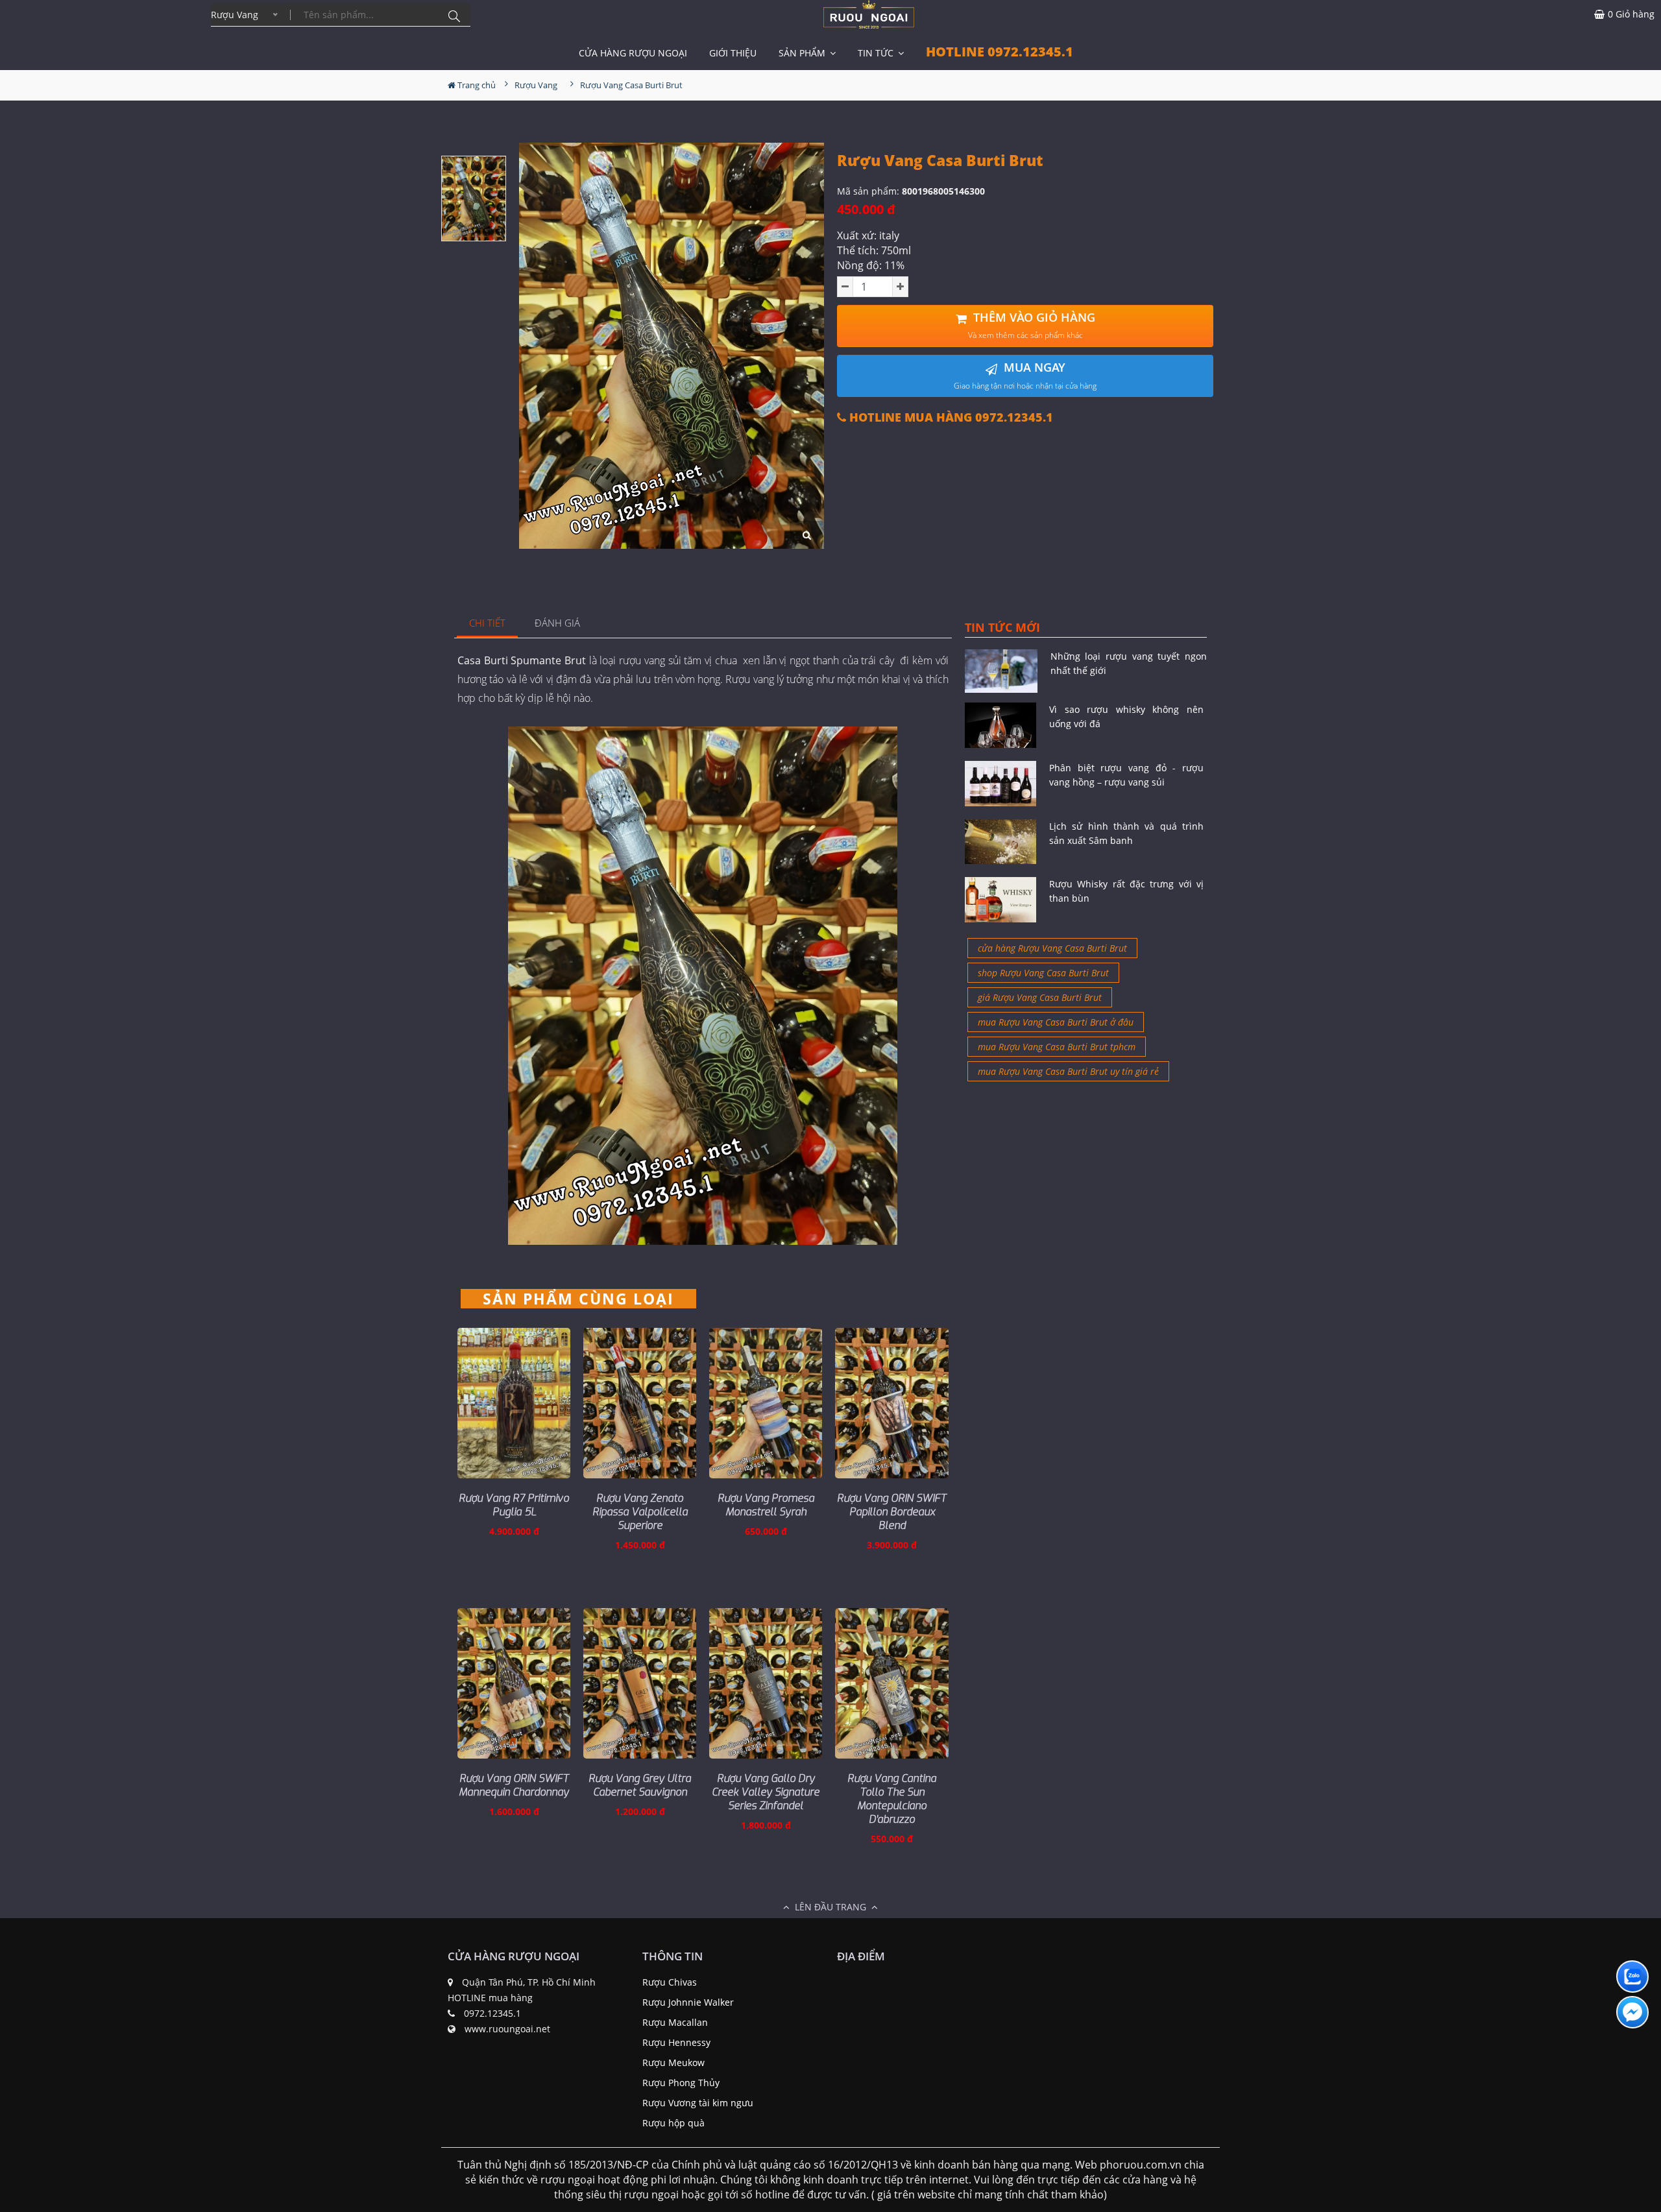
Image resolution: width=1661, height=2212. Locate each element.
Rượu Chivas (670, 1982)
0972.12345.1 (492, 2013)
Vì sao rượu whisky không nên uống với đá (1126, 716)
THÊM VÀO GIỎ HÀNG (1032, 325)
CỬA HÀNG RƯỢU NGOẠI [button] (633, 53)
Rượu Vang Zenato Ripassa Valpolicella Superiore (640, 1512)
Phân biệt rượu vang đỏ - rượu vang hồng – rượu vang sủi (1126, 775)
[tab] (488, 624)
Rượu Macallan (675, 2022)
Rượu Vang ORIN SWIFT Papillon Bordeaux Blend (892, 1512)
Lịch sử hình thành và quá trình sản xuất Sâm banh (1126, 833)
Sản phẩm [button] (803, 53)
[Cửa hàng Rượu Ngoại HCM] (869, 14)
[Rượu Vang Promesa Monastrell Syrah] (766, 1403)
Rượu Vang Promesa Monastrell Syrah (766, 1505)
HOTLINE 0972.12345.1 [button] (1000, 52)
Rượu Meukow (673, 2062)
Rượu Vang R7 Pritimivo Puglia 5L (514, 1505)
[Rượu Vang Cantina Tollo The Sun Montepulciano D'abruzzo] (891, 1683)
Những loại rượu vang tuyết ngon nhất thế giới (1129, 663)
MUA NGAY (1025, 375)
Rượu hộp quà (673, 2123)
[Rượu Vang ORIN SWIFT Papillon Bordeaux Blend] (891, 1403)
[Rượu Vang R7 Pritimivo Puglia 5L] (514, 1403)
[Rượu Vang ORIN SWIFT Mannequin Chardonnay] (514, 1683)
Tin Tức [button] (877, 53)
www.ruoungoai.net (507, 2029)
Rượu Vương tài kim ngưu (698, 2103)
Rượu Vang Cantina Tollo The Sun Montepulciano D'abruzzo (892, 1799)
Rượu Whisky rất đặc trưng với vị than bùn (1126, 891)
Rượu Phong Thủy (681, 2083)
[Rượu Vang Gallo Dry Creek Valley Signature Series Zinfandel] (766, 1683)
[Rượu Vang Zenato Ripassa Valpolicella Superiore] (640, 1403)
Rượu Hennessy (676, 2042)
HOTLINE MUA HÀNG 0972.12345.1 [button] (950, 417)
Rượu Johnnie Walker (688, 2002)
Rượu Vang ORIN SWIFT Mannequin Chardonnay (514, 1785)
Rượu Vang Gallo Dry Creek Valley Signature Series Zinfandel (766, 1792)
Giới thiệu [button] (733, 53)
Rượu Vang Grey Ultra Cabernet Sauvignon (640, 1785)
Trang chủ (476, 85)
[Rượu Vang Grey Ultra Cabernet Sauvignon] (640, 1683)
